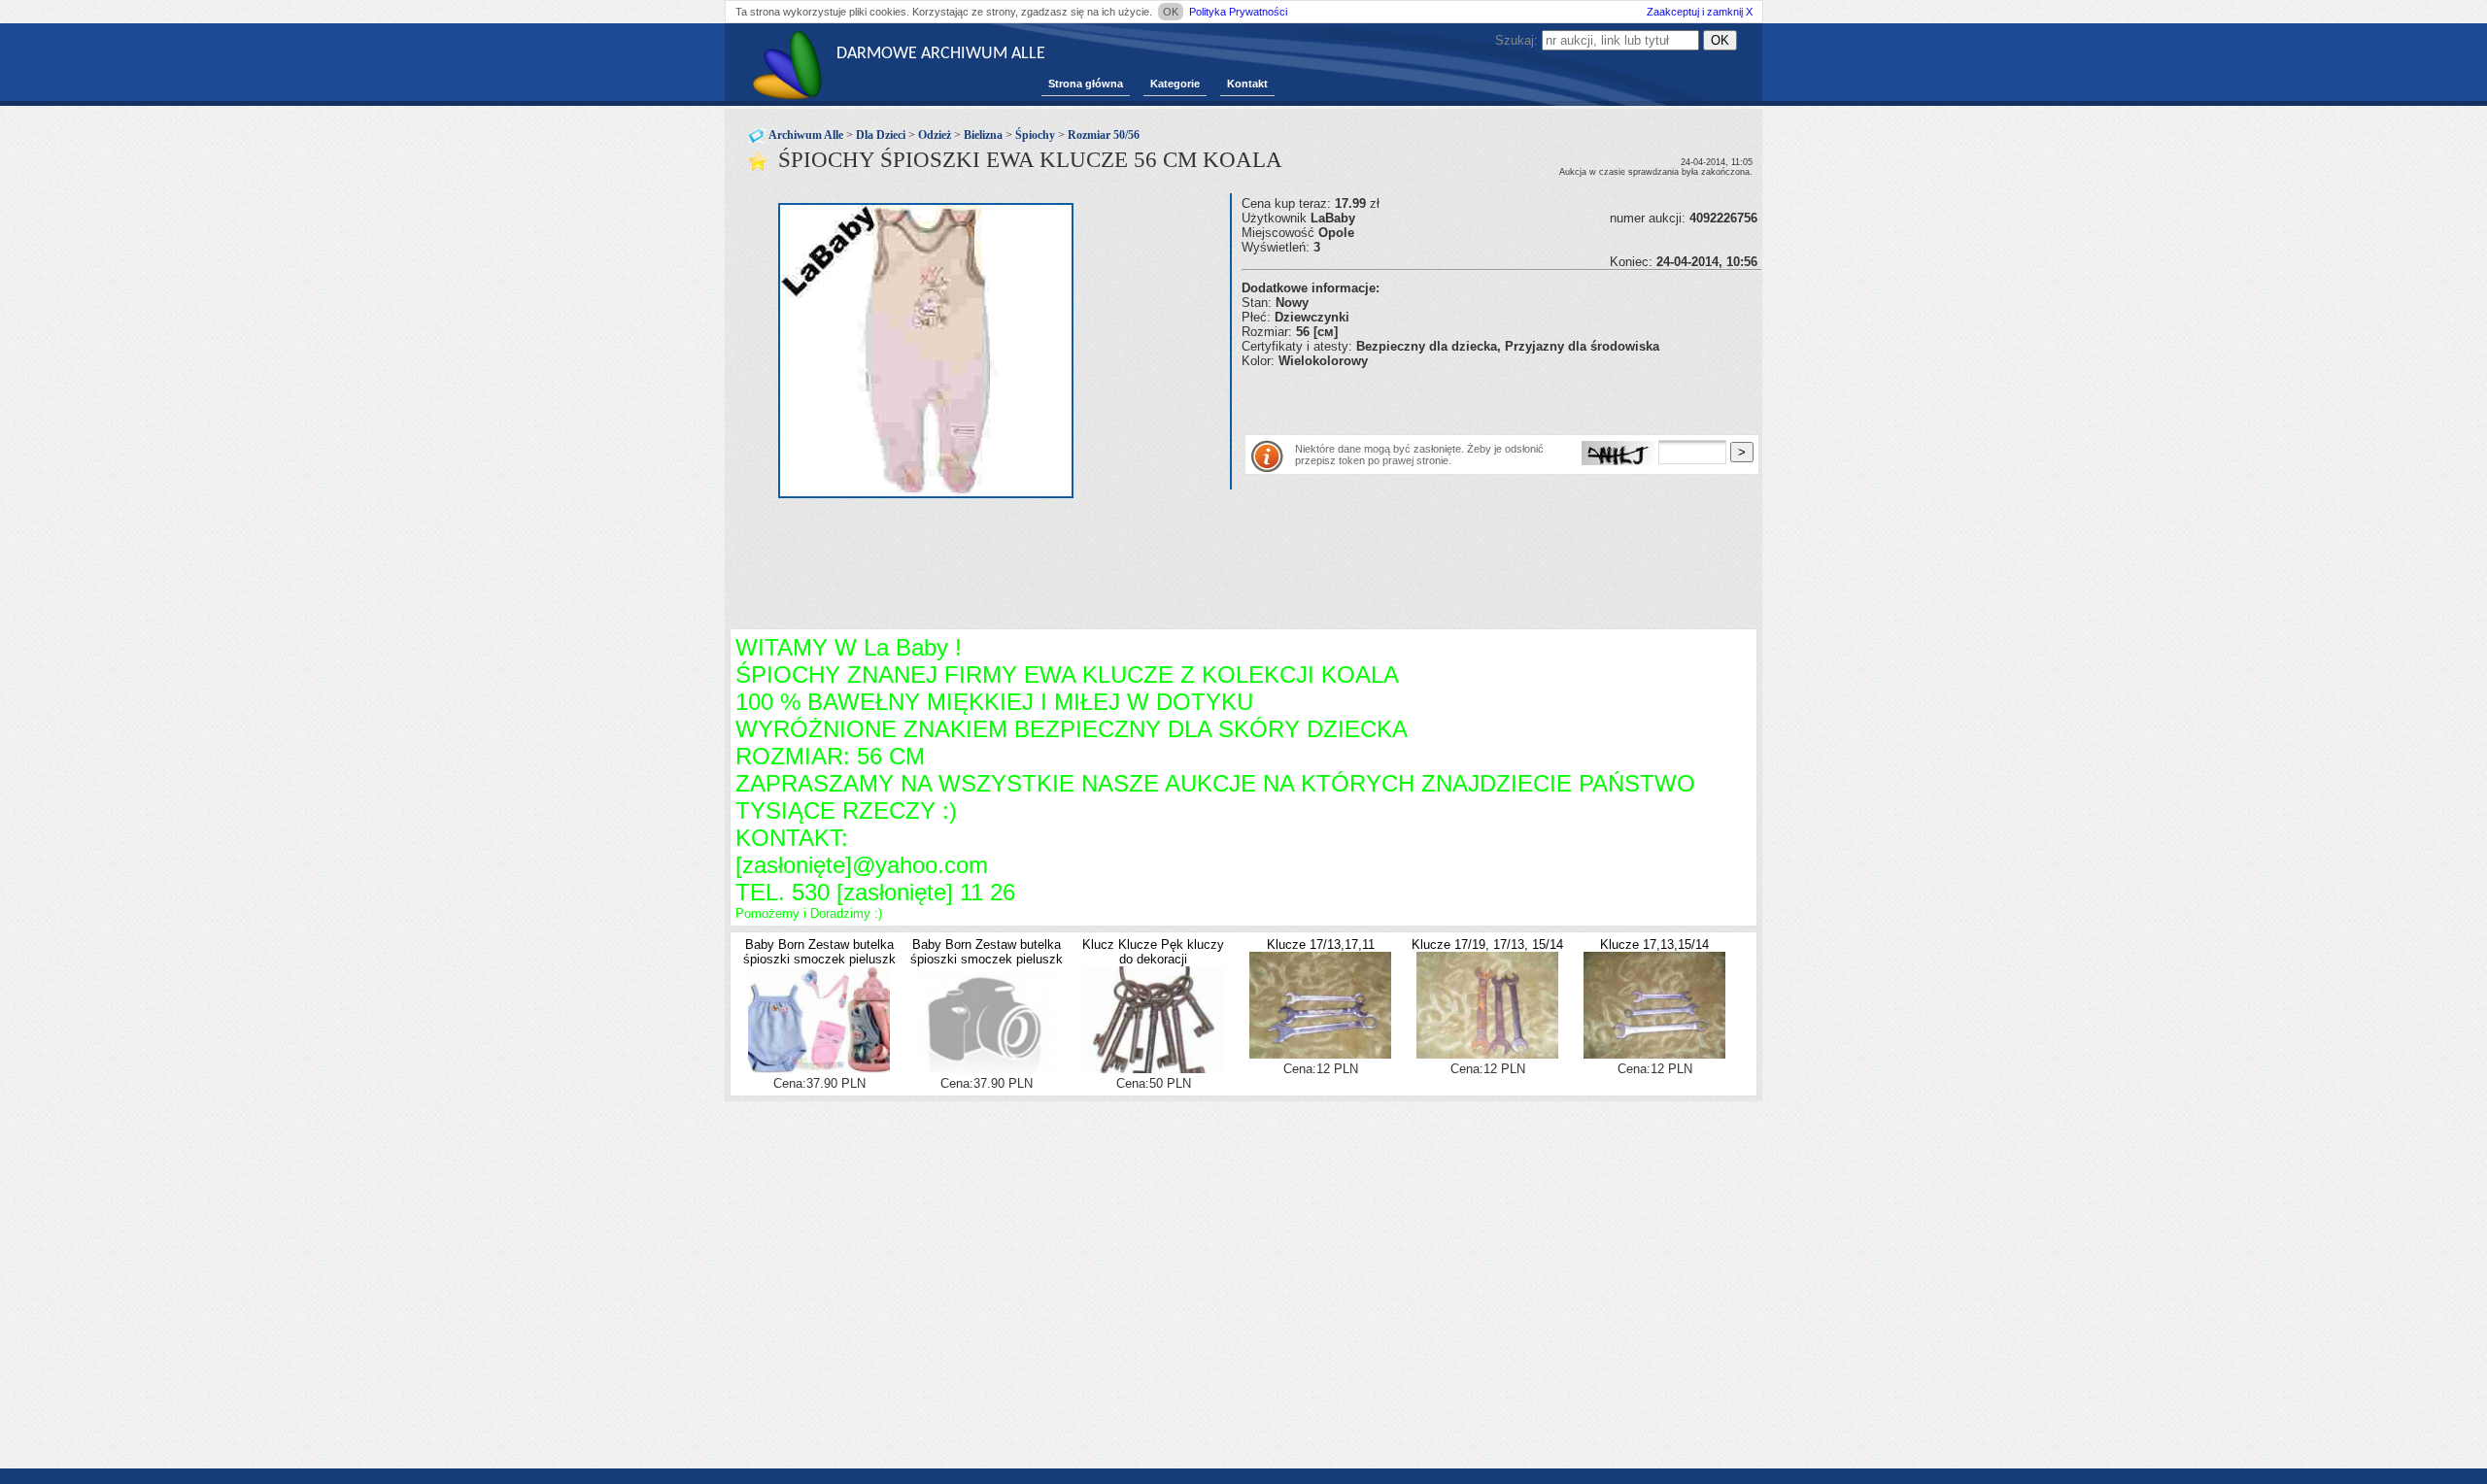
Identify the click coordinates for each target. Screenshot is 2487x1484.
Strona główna (1086, 84)
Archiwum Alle (806, 135)
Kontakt (1247, 84)
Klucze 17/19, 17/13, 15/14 (1487, 944)
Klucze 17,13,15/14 (1654, 944)
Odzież (935, 135)
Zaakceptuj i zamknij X (1700, 12)
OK (1171, 12)
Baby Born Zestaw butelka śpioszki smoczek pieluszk (819, 952)
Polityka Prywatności (1238, 12)
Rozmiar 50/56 (1104, 135)
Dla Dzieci (881, 135)
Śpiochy (1035, 135)
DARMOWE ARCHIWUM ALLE (941, 54)
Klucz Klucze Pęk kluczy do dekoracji (1153, 952)
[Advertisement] (1469, 397)
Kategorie (1175, 84)
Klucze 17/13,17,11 (1321, 944)
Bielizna (983, 135)
